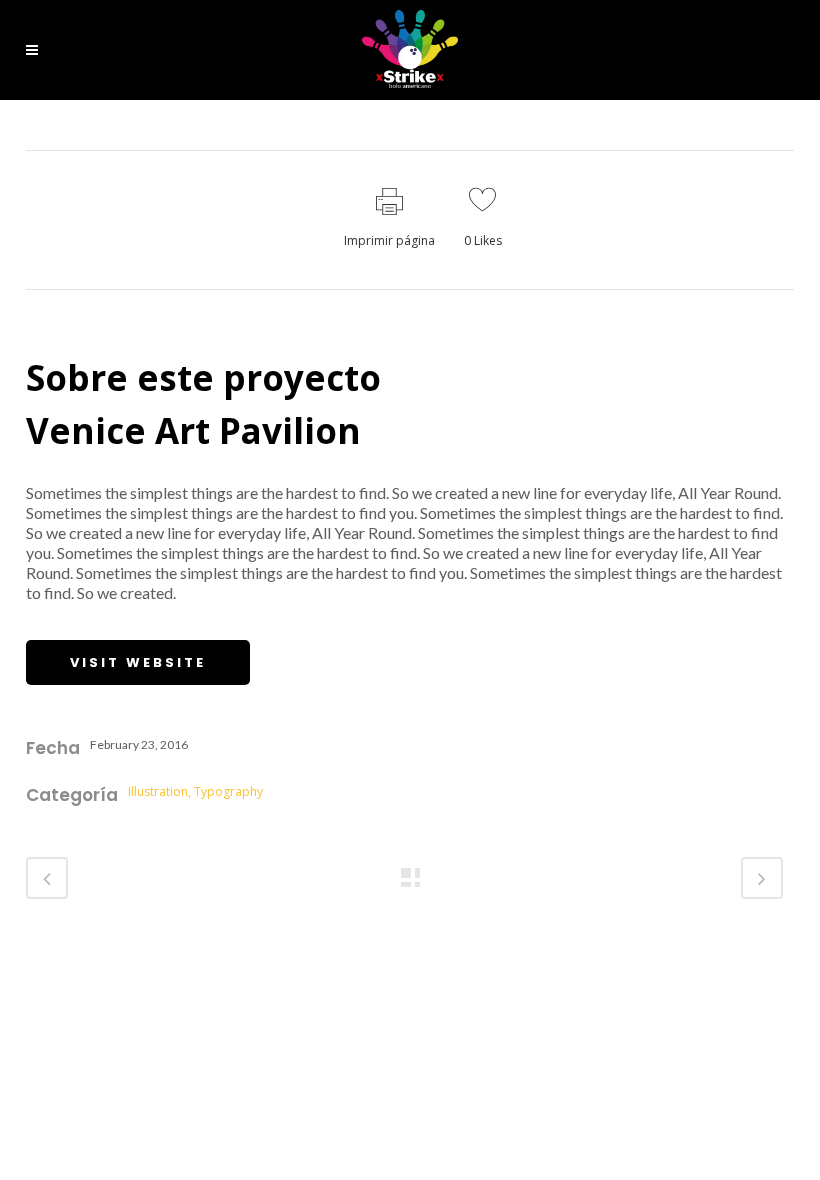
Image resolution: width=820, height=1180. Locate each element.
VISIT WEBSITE (138, 662)
